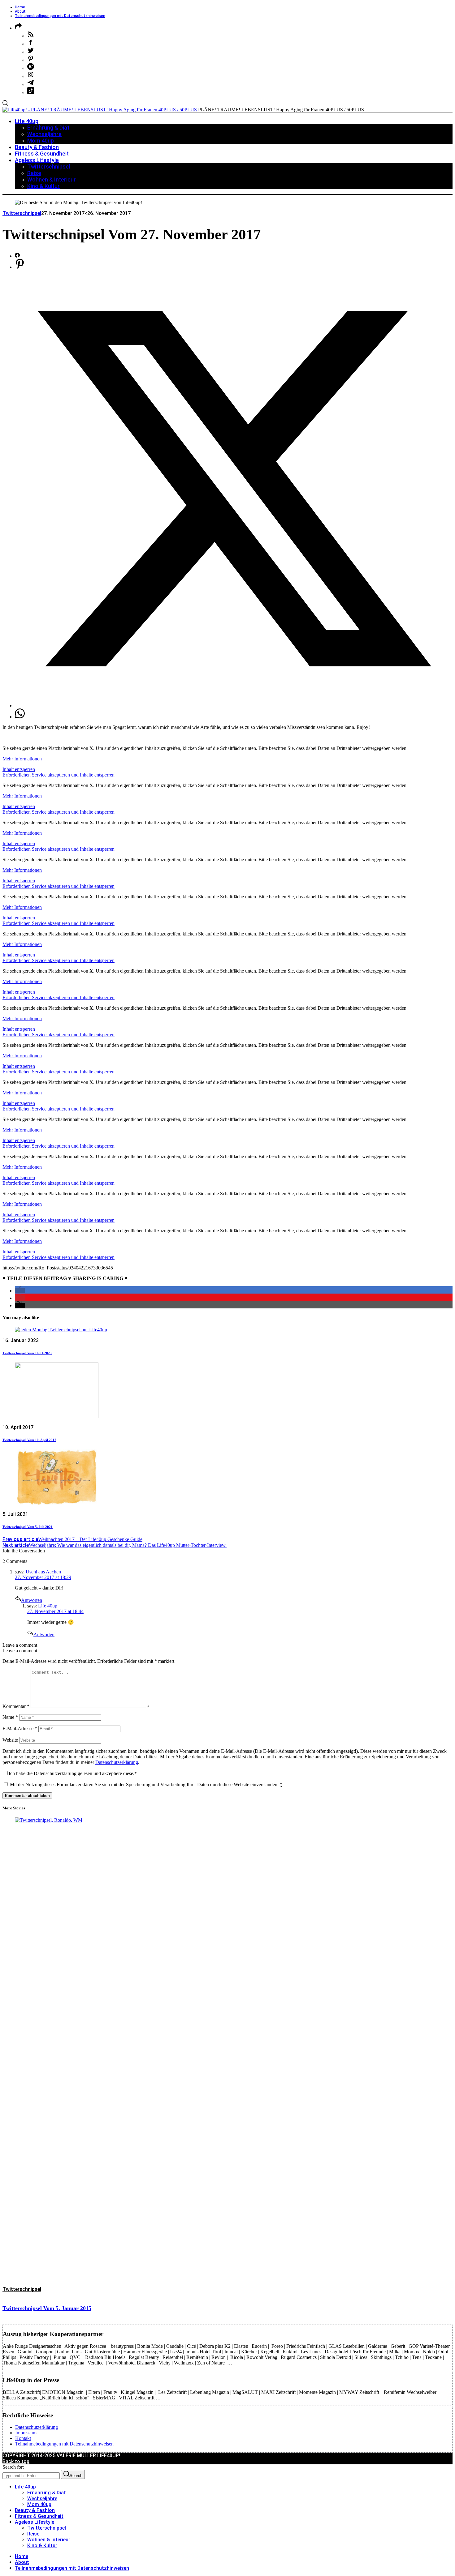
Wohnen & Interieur (49, 2540)
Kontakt (23, 2438)
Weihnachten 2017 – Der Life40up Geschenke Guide (72, 1539)
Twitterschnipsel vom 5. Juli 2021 (28, 1527)
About (20, 11)
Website (10, 1740)
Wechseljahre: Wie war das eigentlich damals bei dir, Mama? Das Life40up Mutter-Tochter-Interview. (115, 1545)
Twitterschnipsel (22, 213)
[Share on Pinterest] (20, 267)
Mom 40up (39, 2504)
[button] (20, 1291)
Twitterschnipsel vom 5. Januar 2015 (47, 2308)
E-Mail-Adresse (20, 1729)
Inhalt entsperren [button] (19, 769)
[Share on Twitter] (234, 706)
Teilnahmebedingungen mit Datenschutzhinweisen (60, 16)
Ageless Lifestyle (35, 2522)
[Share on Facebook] (17, 256)
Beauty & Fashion (35, 2510)
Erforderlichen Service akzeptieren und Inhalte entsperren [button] (58, 775)
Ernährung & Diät (47, 2493)
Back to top (16, 2461)
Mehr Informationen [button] (22, 759)
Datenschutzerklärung (117, 1762)
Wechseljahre (42, 2499)
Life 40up (48, 1606)
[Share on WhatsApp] (20, 717)
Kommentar (16, 1706)
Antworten (32, 1600)
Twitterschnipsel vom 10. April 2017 (29, 1440)
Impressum (26, 2433)
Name (10, 1717)
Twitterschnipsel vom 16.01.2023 (27, 1353)
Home (20, 7)
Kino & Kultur (42, 2546)
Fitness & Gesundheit (39, 2516)
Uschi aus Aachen (43, 1572)
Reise (33, 2534)
